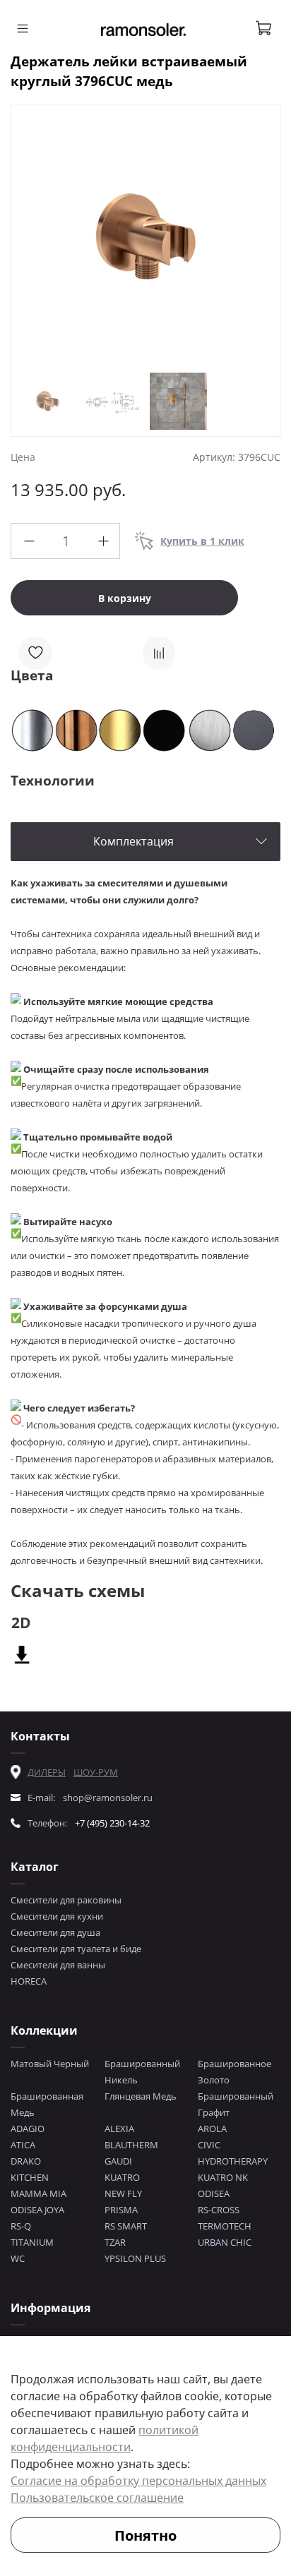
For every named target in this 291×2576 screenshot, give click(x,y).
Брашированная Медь (47, 2104)
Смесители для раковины (66, 1900)
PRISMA (121, 2210)
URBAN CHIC (225, 2242)
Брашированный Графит (236, 2104)
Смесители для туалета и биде (76, 1949)
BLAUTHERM (131, 2145)
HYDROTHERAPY (233, 2161)
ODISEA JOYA (37, 2210)
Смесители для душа (55, 1932)
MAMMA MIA (38, 2193)
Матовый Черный (50, 2064)
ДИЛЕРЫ (47, 1772)
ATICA (23, 2145)
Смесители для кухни (57, 1916)
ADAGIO (28, 2129)
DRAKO (26, 2161)
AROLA (212, 2129)
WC (18, 2258)
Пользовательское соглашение (97, 2498)
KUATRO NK (223, 2177)
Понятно (145, 2535)
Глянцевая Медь (141, 2096)
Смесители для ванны (58, 1965)
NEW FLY (123, 2193)
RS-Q (21, 2226)
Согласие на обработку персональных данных (138, 2481)
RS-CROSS (219, 2210)
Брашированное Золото (234, 2072)
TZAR (115, 2242)
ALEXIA (119, 2129)
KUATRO (122, 2177)
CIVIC (209, 2145)
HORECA (29, 1981)
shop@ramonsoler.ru (108, 1798)
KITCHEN (30, 2177)
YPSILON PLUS (135, 2258)
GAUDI (118, 2161)
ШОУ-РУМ (96, 1772)
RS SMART (126, 2226)
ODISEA (214, 2193)
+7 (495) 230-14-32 (112, 1823)
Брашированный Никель (142, 2072)
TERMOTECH (225, 2226)
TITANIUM (32, 2242)
